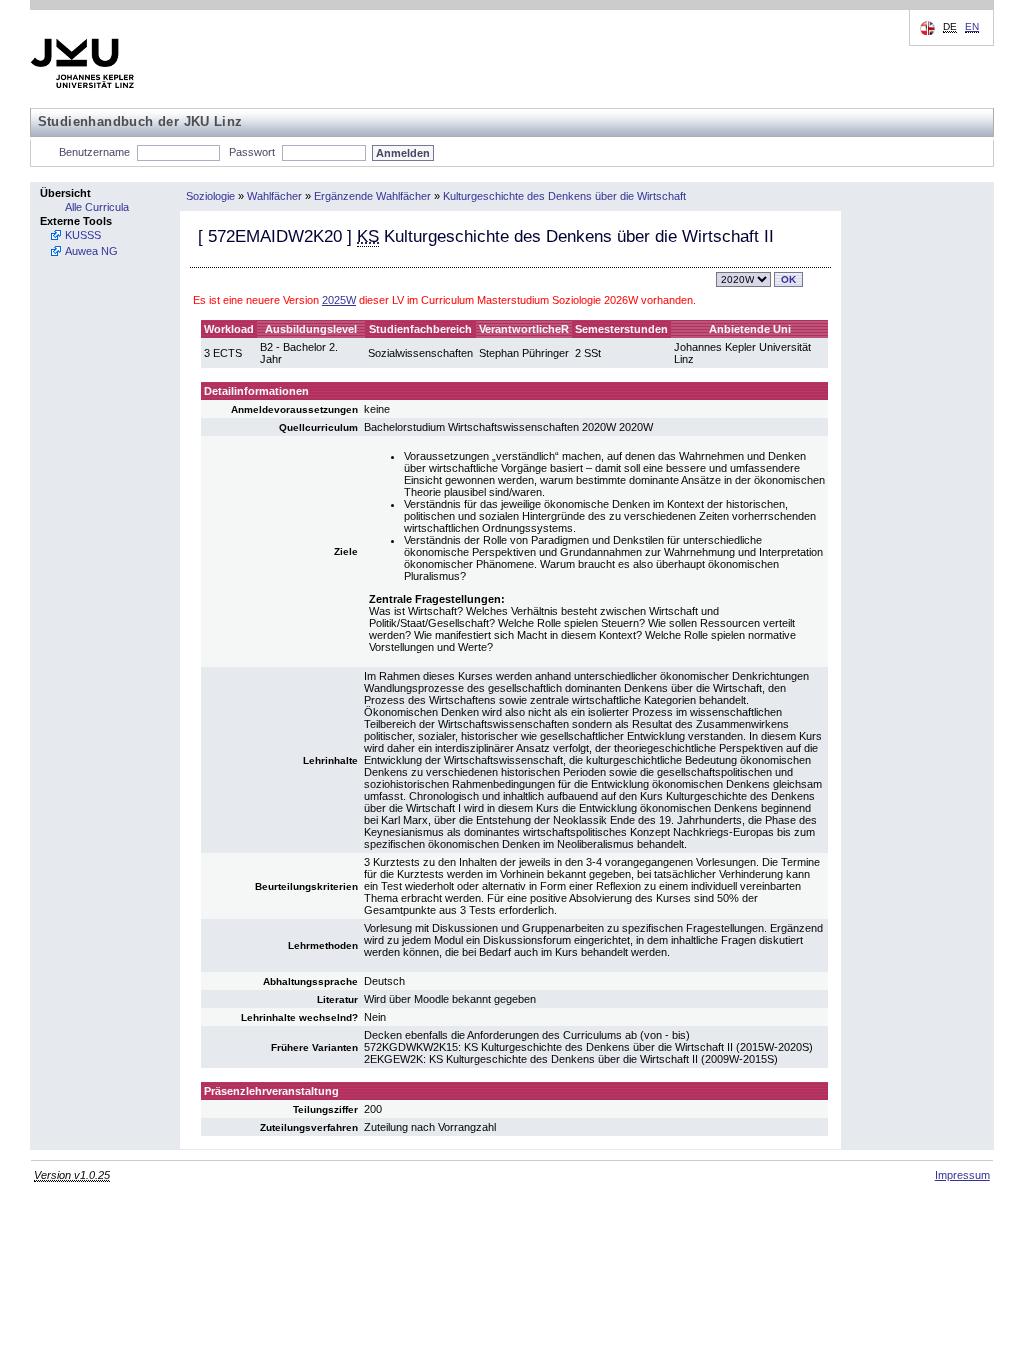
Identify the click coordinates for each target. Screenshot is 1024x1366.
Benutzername (94, 152)
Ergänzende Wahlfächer (372, 196)
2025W (339, 300)
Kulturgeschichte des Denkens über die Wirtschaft (564, 196)
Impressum (962, 1175)
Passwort (252, 152)
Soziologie (210, 196)
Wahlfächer (274, 196)
